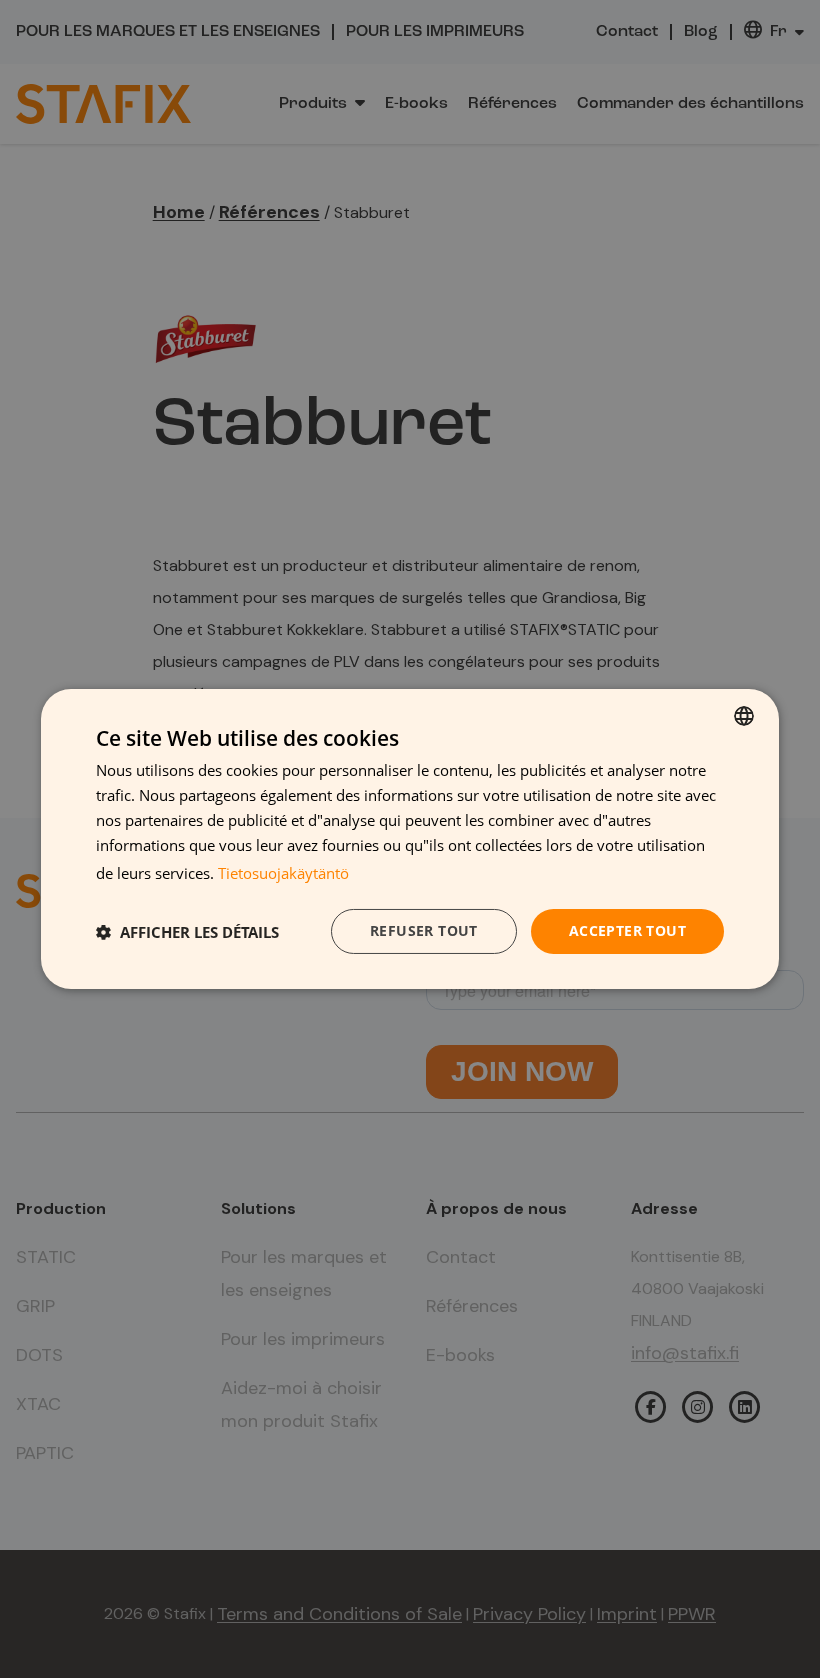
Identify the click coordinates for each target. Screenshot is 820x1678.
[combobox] (744, 716)
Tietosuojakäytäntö (283, 873)
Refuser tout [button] (424, 930)
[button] (187, 932)
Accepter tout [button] (627, 930)
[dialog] (410, 839)
